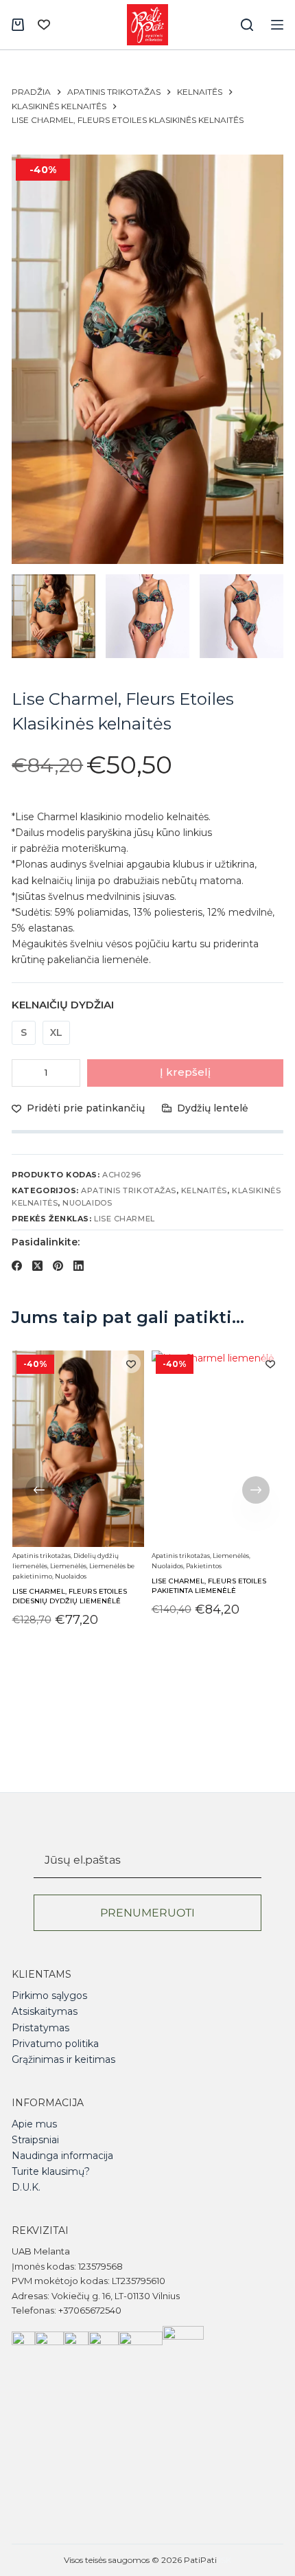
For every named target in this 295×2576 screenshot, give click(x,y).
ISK (225, 2560)
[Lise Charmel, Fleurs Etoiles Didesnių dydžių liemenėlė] (78, 1449)
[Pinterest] (58, 1266)
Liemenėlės (68, 1566)
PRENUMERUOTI (147, 1913)
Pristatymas (40, 2028)
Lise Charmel (125, 1219)
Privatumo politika (55, 2044)
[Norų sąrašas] (44, 25)
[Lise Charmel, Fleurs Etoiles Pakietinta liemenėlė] (217, 1449)
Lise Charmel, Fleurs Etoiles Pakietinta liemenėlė (209, 1586)
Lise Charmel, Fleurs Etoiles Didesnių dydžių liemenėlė (69, 1595)
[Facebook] (17, 1266)
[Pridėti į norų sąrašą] (131, 1364)
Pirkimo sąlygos (49, 1996)
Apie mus (34, 2124)
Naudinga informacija (62, 2156)
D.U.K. (26, 2187)
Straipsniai (35, 2140)
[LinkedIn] (79, 1266)
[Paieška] (247, 25)
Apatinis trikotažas (128, 1190)
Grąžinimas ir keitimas (63, 2059)
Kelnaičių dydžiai (63, 1005)
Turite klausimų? (51, 2171)
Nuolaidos (87, 1203)
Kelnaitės (204, 1190)
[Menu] (277, 25)
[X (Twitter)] (37, 1266)
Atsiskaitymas (45, 2011)
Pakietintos (204, 1566)
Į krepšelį (185, 1072)
